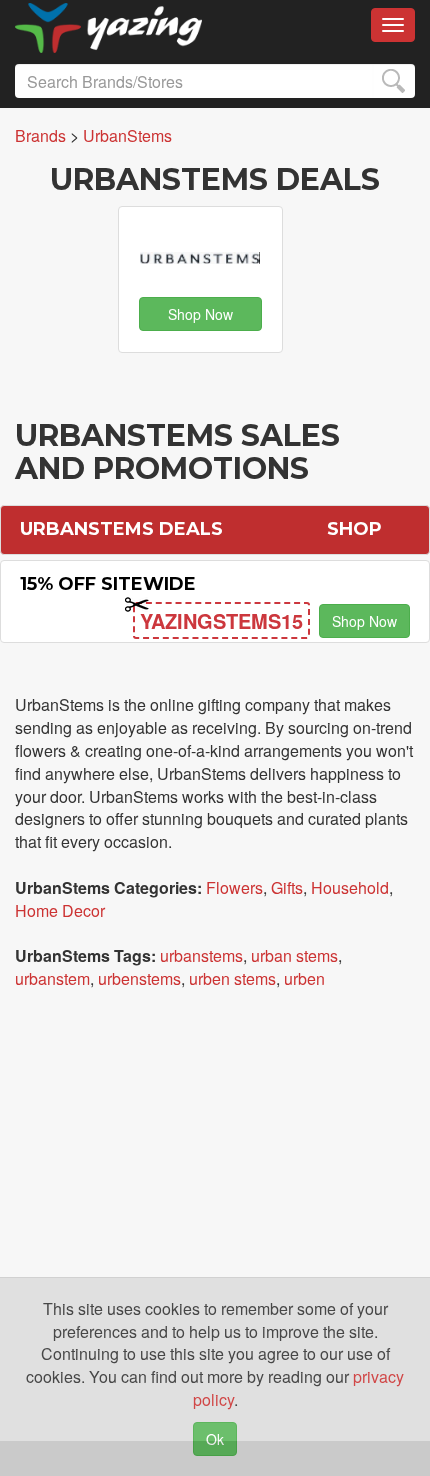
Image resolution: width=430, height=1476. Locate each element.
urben (304, 978)
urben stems (232, 978)
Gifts (287, 887)
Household (350, 887)
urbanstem (52, 978)
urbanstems (201, 955)
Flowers (234, 887)
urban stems (294, 955)
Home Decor (60, 910)
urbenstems (139, 978)
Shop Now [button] (200, 314)
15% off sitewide (108, 584)
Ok (215, 1439)
